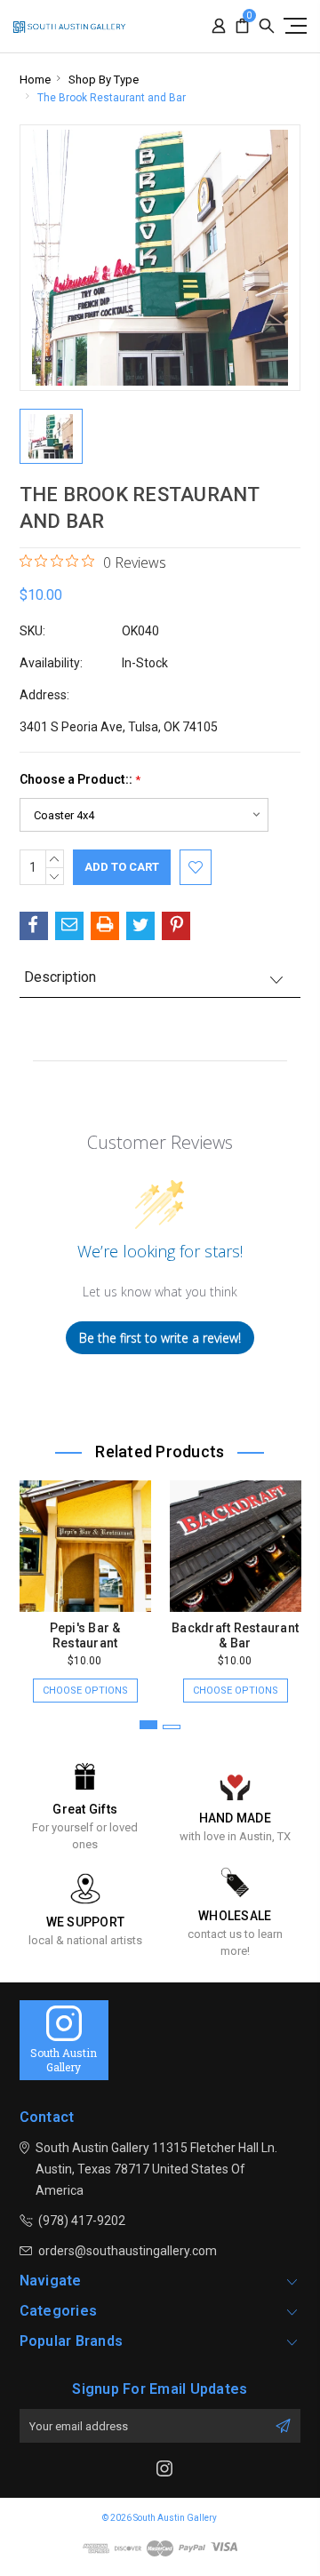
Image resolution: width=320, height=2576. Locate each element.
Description (60, 977)
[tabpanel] (85, 1583)
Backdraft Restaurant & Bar (235, 1635)
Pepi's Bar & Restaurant (85, 1635)
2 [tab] (172, 1727)
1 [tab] (148, 1725)
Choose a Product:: (80, 780)
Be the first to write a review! (160, 1338)
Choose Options (85, 1691)
